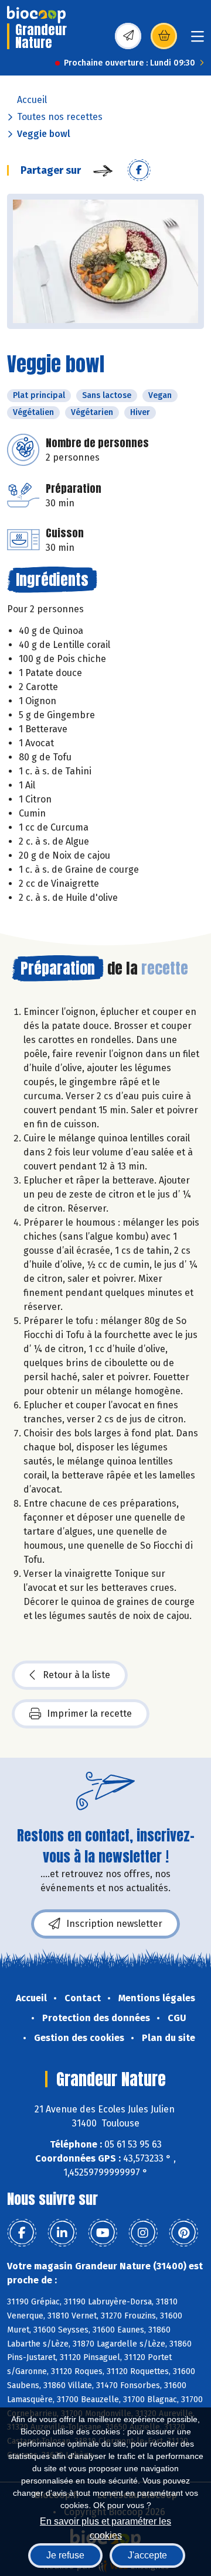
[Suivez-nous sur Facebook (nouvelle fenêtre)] (22, 2233)
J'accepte (147, 2555)
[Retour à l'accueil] (36, 15)
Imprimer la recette (89, 1714)
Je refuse (65, 2555)
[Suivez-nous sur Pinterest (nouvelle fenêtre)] (183, 2233)
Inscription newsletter (114, 1924)
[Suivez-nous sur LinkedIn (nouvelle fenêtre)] (62, 2233)
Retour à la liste (76, 1675)
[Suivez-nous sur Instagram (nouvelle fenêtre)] (143, 2233)
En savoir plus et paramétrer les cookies (105, 2527)
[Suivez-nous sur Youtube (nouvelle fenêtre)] (103, 2233)
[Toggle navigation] (198, 40)
